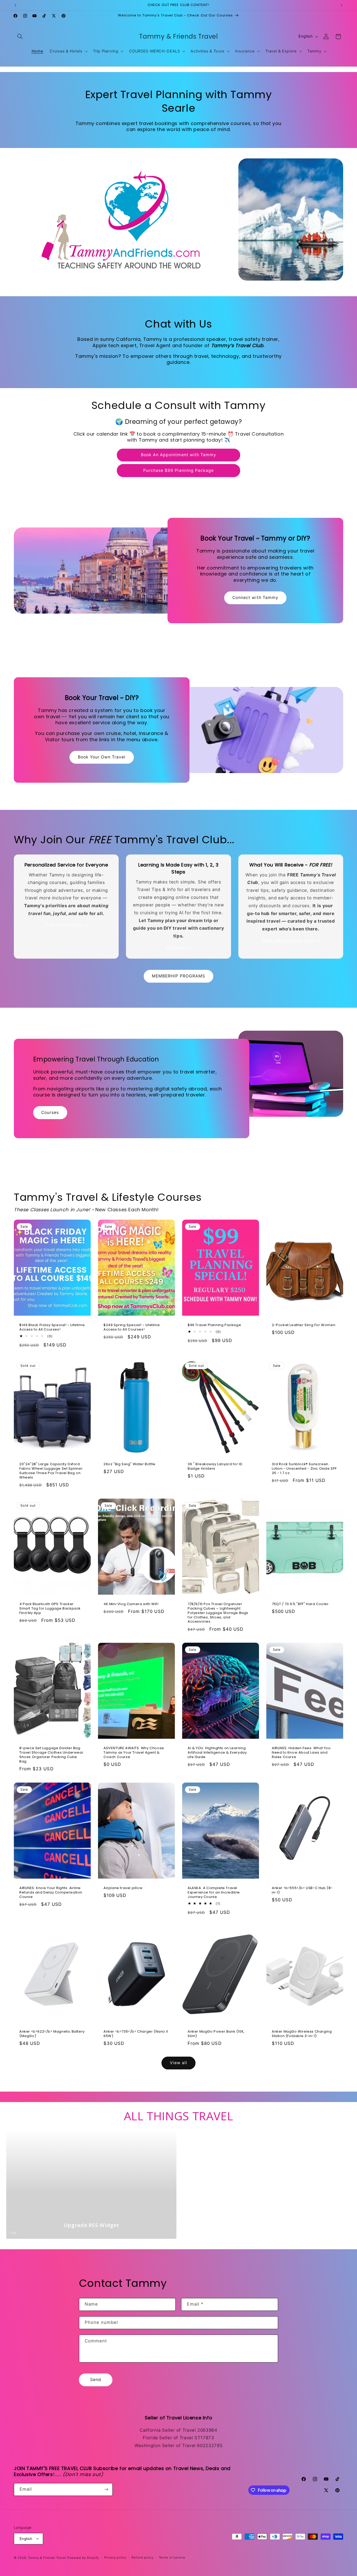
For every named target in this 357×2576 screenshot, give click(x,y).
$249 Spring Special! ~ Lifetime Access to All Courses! (132, 1327)
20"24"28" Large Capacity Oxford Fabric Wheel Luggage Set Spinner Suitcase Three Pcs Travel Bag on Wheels (51, 1471)
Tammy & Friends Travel (47, 2557)
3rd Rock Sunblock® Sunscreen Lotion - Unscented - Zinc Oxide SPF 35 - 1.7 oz (304, 1469)
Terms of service (172, 2557)
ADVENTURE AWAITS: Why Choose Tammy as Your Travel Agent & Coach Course (134, 1753)
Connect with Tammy (255, 598)
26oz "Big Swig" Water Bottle (129, 1464)
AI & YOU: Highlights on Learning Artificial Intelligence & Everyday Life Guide (217, 1753)
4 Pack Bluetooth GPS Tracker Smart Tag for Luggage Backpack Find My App (50, 1608)
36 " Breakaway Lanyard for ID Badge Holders (215, 1467)
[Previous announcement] (15, 5)
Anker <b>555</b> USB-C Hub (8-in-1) (302, 1890)
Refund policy (142, 2557)
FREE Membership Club (288, 941)
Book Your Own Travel (102, 757)
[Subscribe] (106, 2489)
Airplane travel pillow (123, 1888)
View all (179, 2063)
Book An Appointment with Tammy (179, 455)
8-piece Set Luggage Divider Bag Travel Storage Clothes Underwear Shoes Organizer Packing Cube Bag (51, 1755)
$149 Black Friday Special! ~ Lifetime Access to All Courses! (52, 1327)
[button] (20, 37)
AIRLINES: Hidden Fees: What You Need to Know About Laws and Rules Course (301, 1753)
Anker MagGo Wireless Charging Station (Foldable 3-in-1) (302, 2034)
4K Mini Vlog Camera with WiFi (131, 1604)
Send (96, 2380)
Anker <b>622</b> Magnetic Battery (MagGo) (52, 2034)
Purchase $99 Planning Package (179, 470)
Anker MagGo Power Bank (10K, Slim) (216, 2034)
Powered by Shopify (83, 2557)
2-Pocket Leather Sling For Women (304, 1325)
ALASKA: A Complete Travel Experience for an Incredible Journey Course (214, 1893)
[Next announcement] (342, 5)
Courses (176, 948)
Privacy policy (115, 2557)
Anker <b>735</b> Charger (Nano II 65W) (136, 2034)
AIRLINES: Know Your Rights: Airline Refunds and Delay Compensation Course (51, 1893)
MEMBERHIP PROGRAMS (179, 976)
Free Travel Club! (64, 925)
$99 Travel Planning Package (214, 1325)
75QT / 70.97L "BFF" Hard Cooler (300, 1604)
